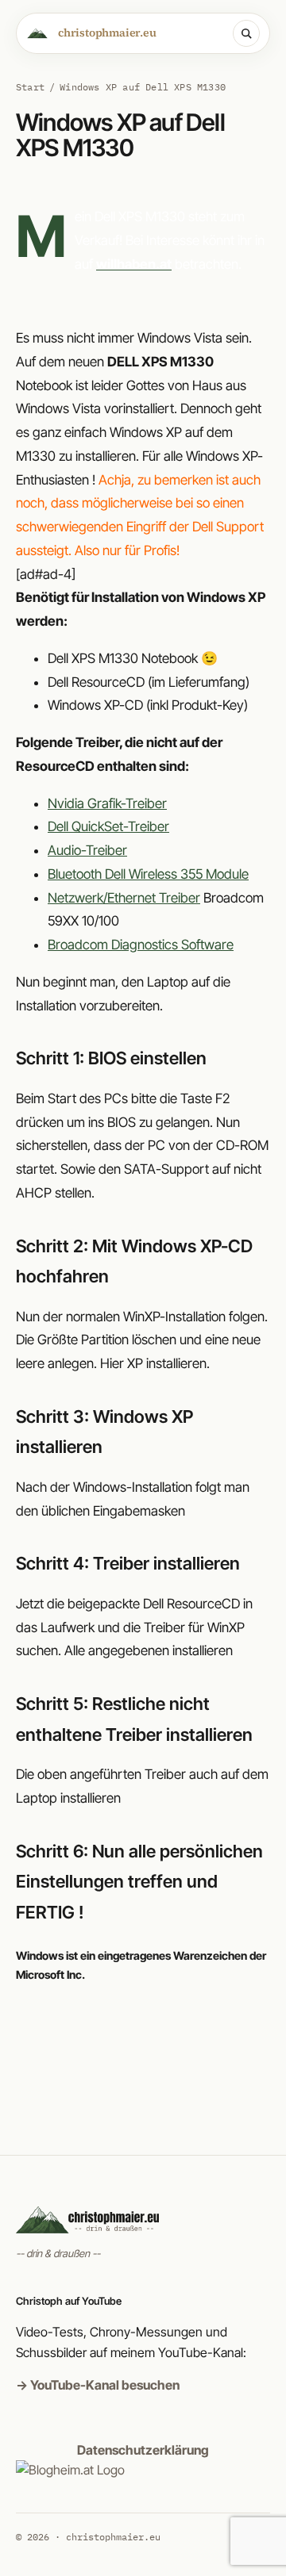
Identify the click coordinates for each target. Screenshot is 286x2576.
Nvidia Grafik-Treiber (107, 803)
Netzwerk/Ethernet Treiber (124, 898)
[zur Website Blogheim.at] (70, 2470)
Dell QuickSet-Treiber (108, 826)
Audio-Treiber (87, 850)
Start (30, 87)
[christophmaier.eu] (143, 2219)
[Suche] (246, 33)
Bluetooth (148, 874)
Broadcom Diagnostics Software (141, 945)
